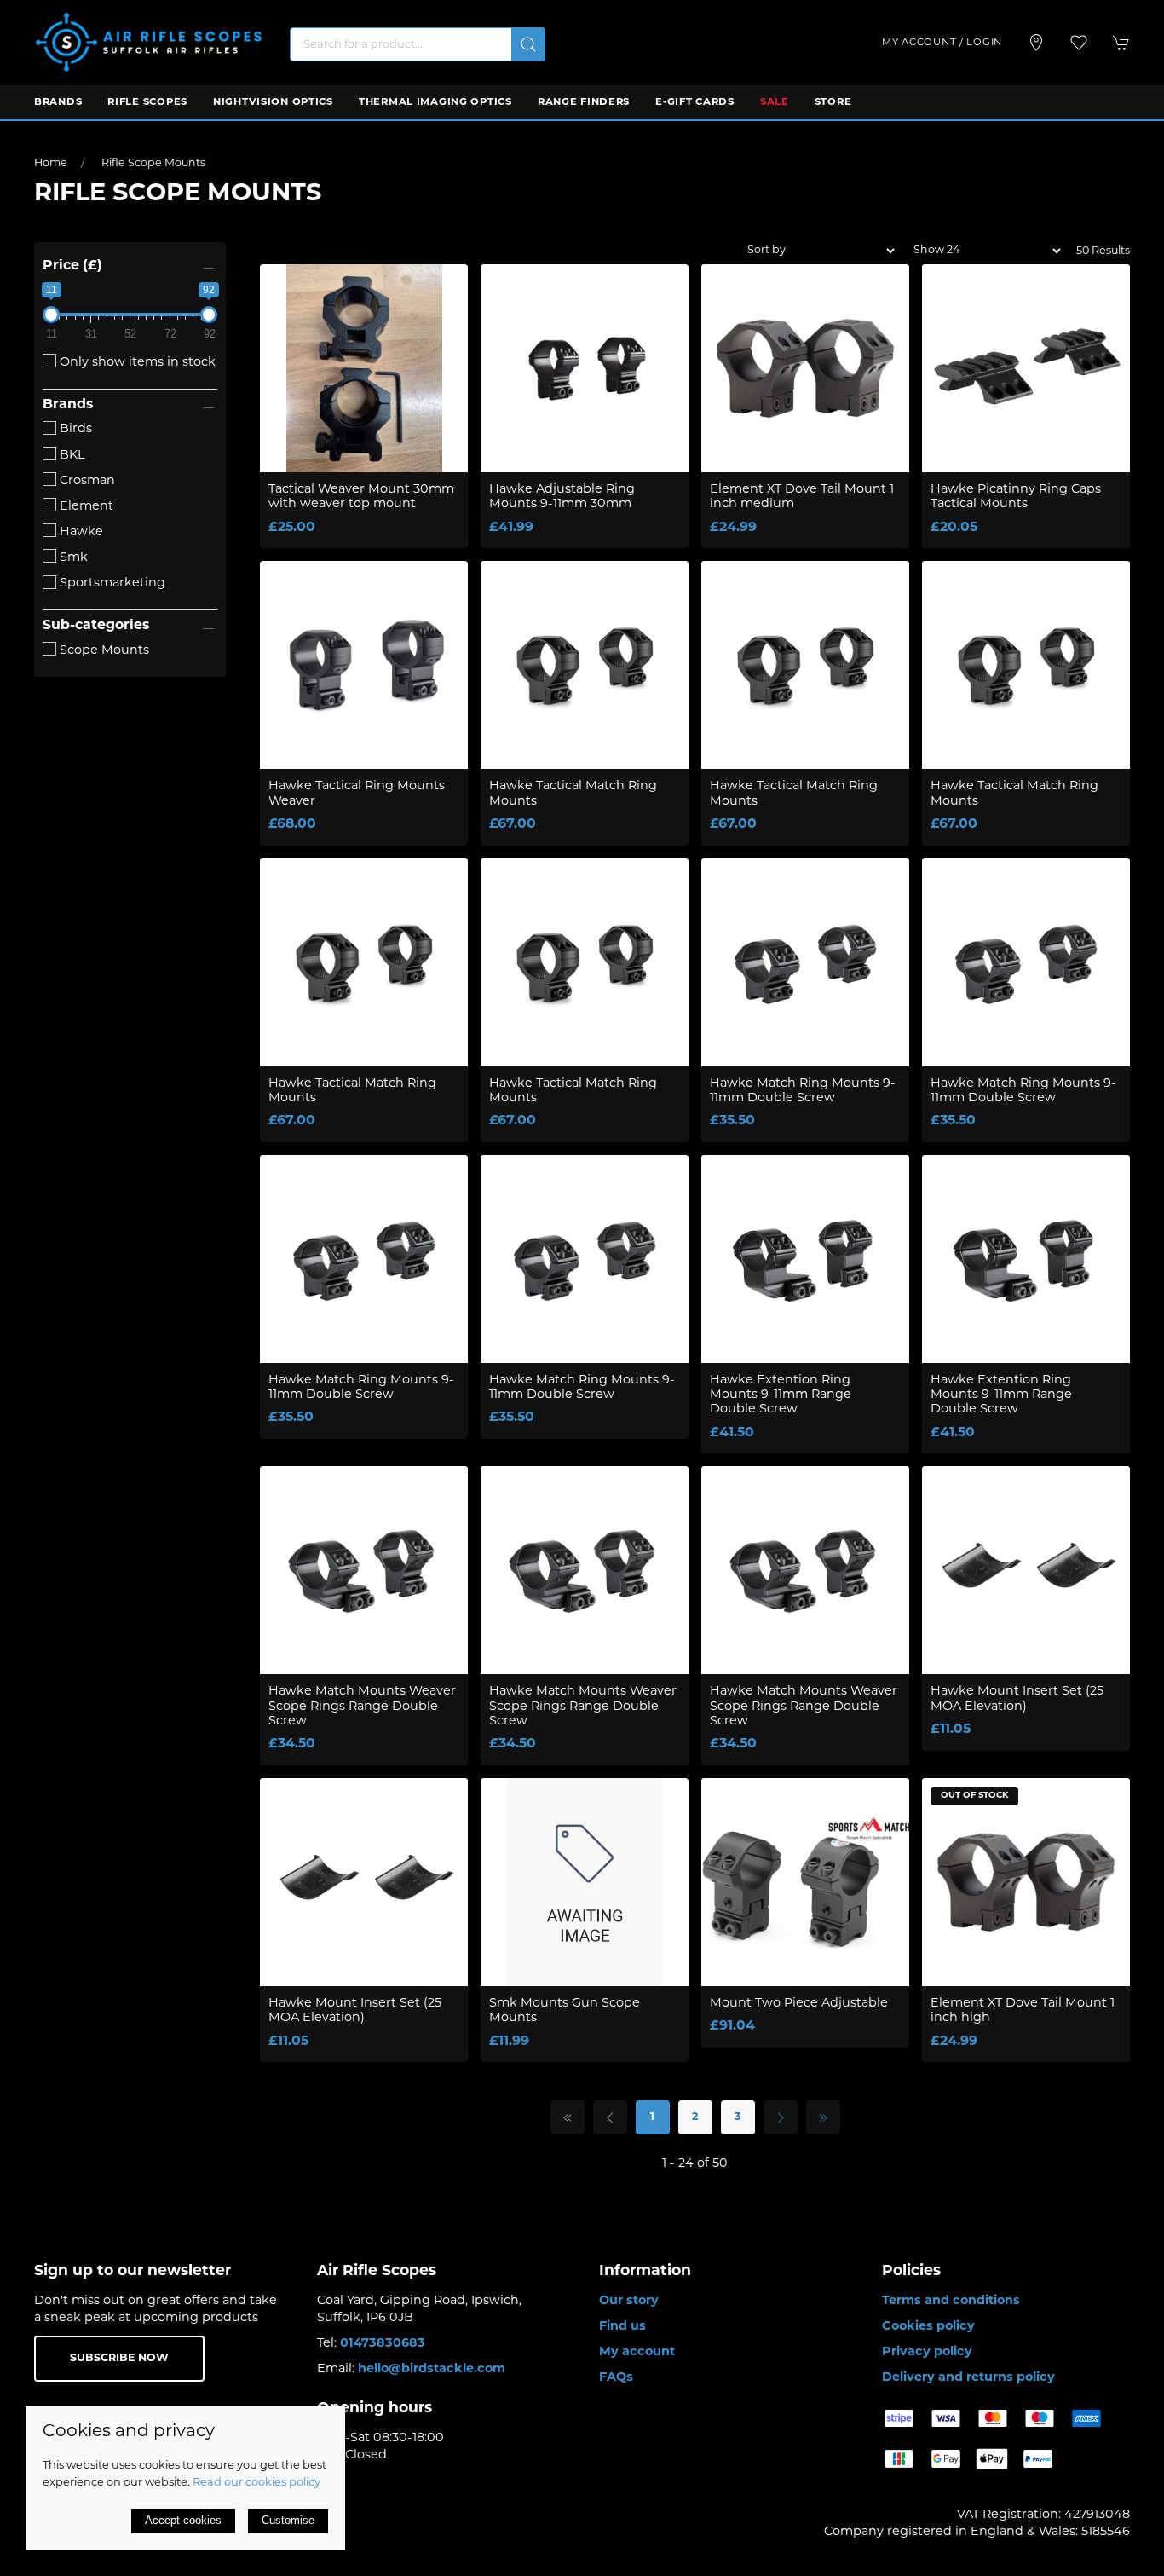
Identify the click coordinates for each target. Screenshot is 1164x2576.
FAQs (616, 2378)
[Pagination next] (781, 2117)
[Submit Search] (528, 44)
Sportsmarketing (111, 583)
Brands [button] (68, 405)
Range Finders (584, 102)
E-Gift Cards (695, 102)
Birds (74, 429)
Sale (775, 102)
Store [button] (833, 102)
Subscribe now (119, 2359)
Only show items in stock (136, 363)
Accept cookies (183, 2520)
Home (51, 164)
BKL (70, 456)
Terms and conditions (951, 2301)
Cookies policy (928, 2327)
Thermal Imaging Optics (435, 102)
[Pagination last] (823, 2117)
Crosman (86, 481)
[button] (1079, 43)
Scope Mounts (103, 651)
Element (85, 507)
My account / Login (942, 43)
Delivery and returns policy (968, 2378)
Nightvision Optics (273, 102)
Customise (288, 2520)
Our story (629, 2301)
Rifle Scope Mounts (153, 164)
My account (637, 2352)
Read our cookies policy (256, 2483)
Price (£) (72, 266)
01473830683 (383, 2344)
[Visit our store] (1036, 43)
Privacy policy (927, 2352)
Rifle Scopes (147, 102)
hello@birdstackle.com (432, 2369)
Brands (58, 102)
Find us (622, 2327)
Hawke (80, 532)
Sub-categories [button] (96, 626)
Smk (72, 558)
